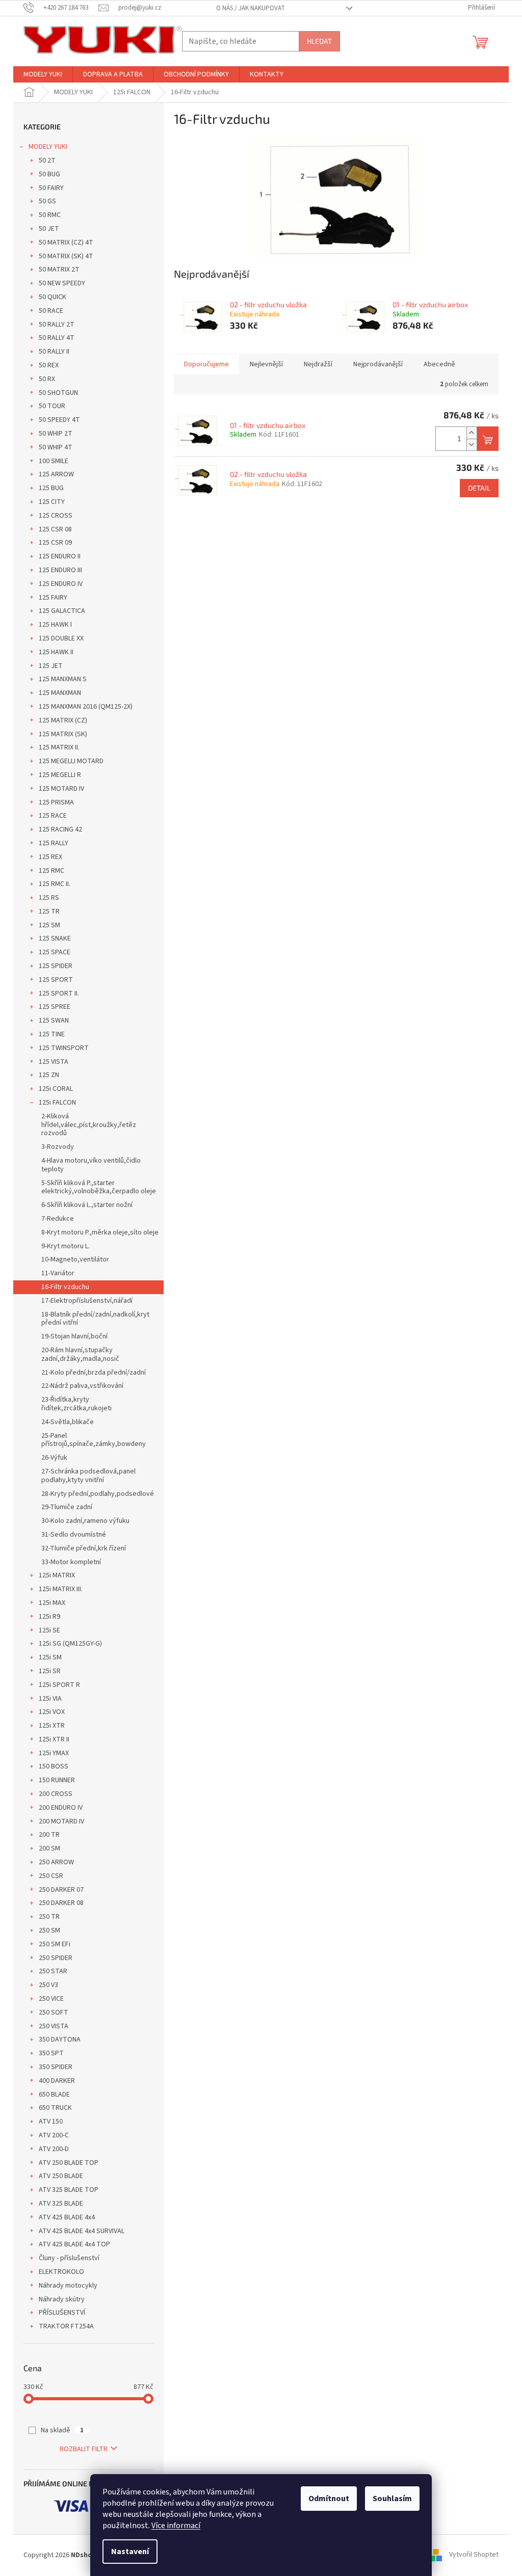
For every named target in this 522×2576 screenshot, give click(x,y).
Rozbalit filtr (84, 2449)
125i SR (50, 1671)
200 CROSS (56, 1794)
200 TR (49, 1835)
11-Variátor (58, 1273)
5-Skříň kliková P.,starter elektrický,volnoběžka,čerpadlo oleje (99, 1187)
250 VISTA (54, 2026)
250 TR (49, 1917)
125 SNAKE (55, 938)
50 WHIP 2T (56, 434)
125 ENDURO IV (61, 584)
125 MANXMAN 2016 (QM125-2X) (86, 707)
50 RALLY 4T (57, 338)
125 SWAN (54, 1021)
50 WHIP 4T (56, 447)
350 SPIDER (56, 2067)
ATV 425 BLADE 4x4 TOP (74, 2244)
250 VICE (51, 1999)
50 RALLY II (54, 352)
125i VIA (50, 1699)
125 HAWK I (55, 625)
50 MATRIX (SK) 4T (66, 256)
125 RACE (53, 816)
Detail (479, 488)
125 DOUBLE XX (61, 638)
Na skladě (62, 2430)
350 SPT (51, 2053)
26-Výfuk (54, 1458)
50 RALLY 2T (57, 325)
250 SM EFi (55, 1944)
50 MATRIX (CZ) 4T (66, 243)
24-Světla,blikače (68, 1422)
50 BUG (49, 174)
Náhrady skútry (62, 2299)
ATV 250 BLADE (61, 2176)
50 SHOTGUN (58, 393)
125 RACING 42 (60, 829)
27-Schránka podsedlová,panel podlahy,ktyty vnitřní (88, 1476)
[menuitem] (43, 74)
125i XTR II (54, 1739)
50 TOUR (52, 406)
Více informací (176, 2526)
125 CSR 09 (55, 543)
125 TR (49, 911)
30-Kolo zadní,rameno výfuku (85, 1521)
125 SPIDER (56, 966)
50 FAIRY (51, 188)
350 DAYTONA (60, 2040)
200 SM (49, 1848)
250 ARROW (56, 1862)
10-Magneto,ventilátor (75, 1259)
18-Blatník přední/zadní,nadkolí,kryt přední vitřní (95, 1319)
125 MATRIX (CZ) (63, 720)
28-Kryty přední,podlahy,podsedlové (98, 1494)
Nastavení (130, 2552)
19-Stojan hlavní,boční (74, 1336)
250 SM (49, 1930)
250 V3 (48, 1985)
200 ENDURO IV (61, 1808)
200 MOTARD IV (61, 1821)
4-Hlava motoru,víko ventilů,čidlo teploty (91, 1165)
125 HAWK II (56, 652)
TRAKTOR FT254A (66, 2326)
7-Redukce (58, 1219)
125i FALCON (57, 1103)
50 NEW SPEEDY (62, 283)
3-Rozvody (58, 1147)
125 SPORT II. (59, 994)
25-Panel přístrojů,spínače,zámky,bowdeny (94, 1440)
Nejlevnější (266, 364)
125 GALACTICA (62, 611)
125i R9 (49, 1617)
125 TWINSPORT (64, 1048)
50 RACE (51, 311)
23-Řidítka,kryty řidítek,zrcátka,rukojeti (76, 1404)
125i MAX (52, 1603)
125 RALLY (54, 843)
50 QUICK (53, 297)
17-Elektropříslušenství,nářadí (87, 1301)
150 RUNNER (57, 1780)
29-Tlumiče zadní (67, 1507)
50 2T (47, 160)
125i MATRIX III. (61, 1589)
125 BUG (51, 488)
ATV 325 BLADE (61, 2204)
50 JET (49, 229)
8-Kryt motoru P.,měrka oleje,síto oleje (100, 1232)
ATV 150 (51, 2122)
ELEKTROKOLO (61, 2272)
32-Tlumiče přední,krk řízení (84, 1548)
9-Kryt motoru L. (66, 1246)
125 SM (49, 925)
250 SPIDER (56, 1958)
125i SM (50, 1657)
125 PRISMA (56, 802)
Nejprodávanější (378, 364)
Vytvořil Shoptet (474, 2555)
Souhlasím (392, 2499)
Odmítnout (329, 2499)
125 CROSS (56, 516)
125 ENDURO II (60, 556)
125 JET (51, 666)
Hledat (319, 41)
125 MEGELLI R (60, 775)
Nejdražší (318, 364)
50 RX (47, 379)
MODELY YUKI (48, 147)
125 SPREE (55, 1007)
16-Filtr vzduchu (65, 1287)
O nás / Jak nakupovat (251, 8)
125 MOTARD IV (61, 789)
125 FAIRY (53, 598)
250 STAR (53, 1971)
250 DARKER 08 (61, 1903)
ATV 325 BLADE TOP (69, 2190)
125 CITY (52, 502)
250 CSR (51, 1876)
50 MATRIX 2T (59, 270)
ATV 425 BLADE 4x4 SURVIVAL (82, 2231)
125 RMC (51, 871)
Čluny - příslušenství (69, 2258)
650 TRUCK (55, 2108)
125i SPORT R (59, 1685)
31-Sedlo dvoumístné (74, 1535)
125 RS (49, 898)
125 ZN (49, 1075)
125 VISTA (54, 1062)
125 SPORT (56, 980)
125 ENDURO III (60, 570)
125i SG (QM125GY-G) (70, 1644)
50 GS (47, 201)
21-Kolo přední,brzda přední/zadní (94, 1373)
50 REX (49, 365)
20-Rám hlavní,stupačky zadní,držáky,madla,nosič (80, 1354)
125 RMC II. (55, 884)
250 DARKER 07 (61, 1890)
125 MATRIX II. (59, 747)
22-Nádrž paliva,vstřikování (82, 1386)
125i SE (49, 1630)
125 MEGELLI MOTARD (71, 761)
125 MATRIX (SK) (63, 734)
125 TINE (52, 1034)
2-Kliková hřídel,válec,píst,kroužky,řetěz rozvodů (89, 1125)
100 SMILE (54, 461)
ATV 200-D (54, 2149)
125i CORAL (56, 1089)
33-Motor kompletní (71, 1562)
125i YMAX (54, 1753)
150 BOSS (54, 1766)
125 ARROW (56, 474)
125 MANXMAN (60, 693)
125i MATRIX (57, 1575)
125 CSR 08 (55, 529)
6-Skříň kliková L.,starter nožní (87, 1205)
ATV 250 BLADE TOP (69, 2163)
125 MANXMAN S (63, 679)
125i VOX (52, 1712)
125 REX (50, 857)
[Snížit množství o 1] (472, 445)
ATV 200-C (54, 2135)
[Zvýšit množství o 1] (472, 433)
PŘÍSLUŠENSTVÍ (62, 2313)
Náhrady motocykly (68, 2286)
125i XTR (52, 1726)
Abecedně (439, 364)
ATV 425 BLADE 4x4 (67, 2217)
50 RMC (50, 215)
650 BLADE (54, 2095)
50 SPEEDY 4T (59, 420)
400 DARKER (57, 2081)
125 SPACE (55, 952)
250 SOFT (54, 2013)
